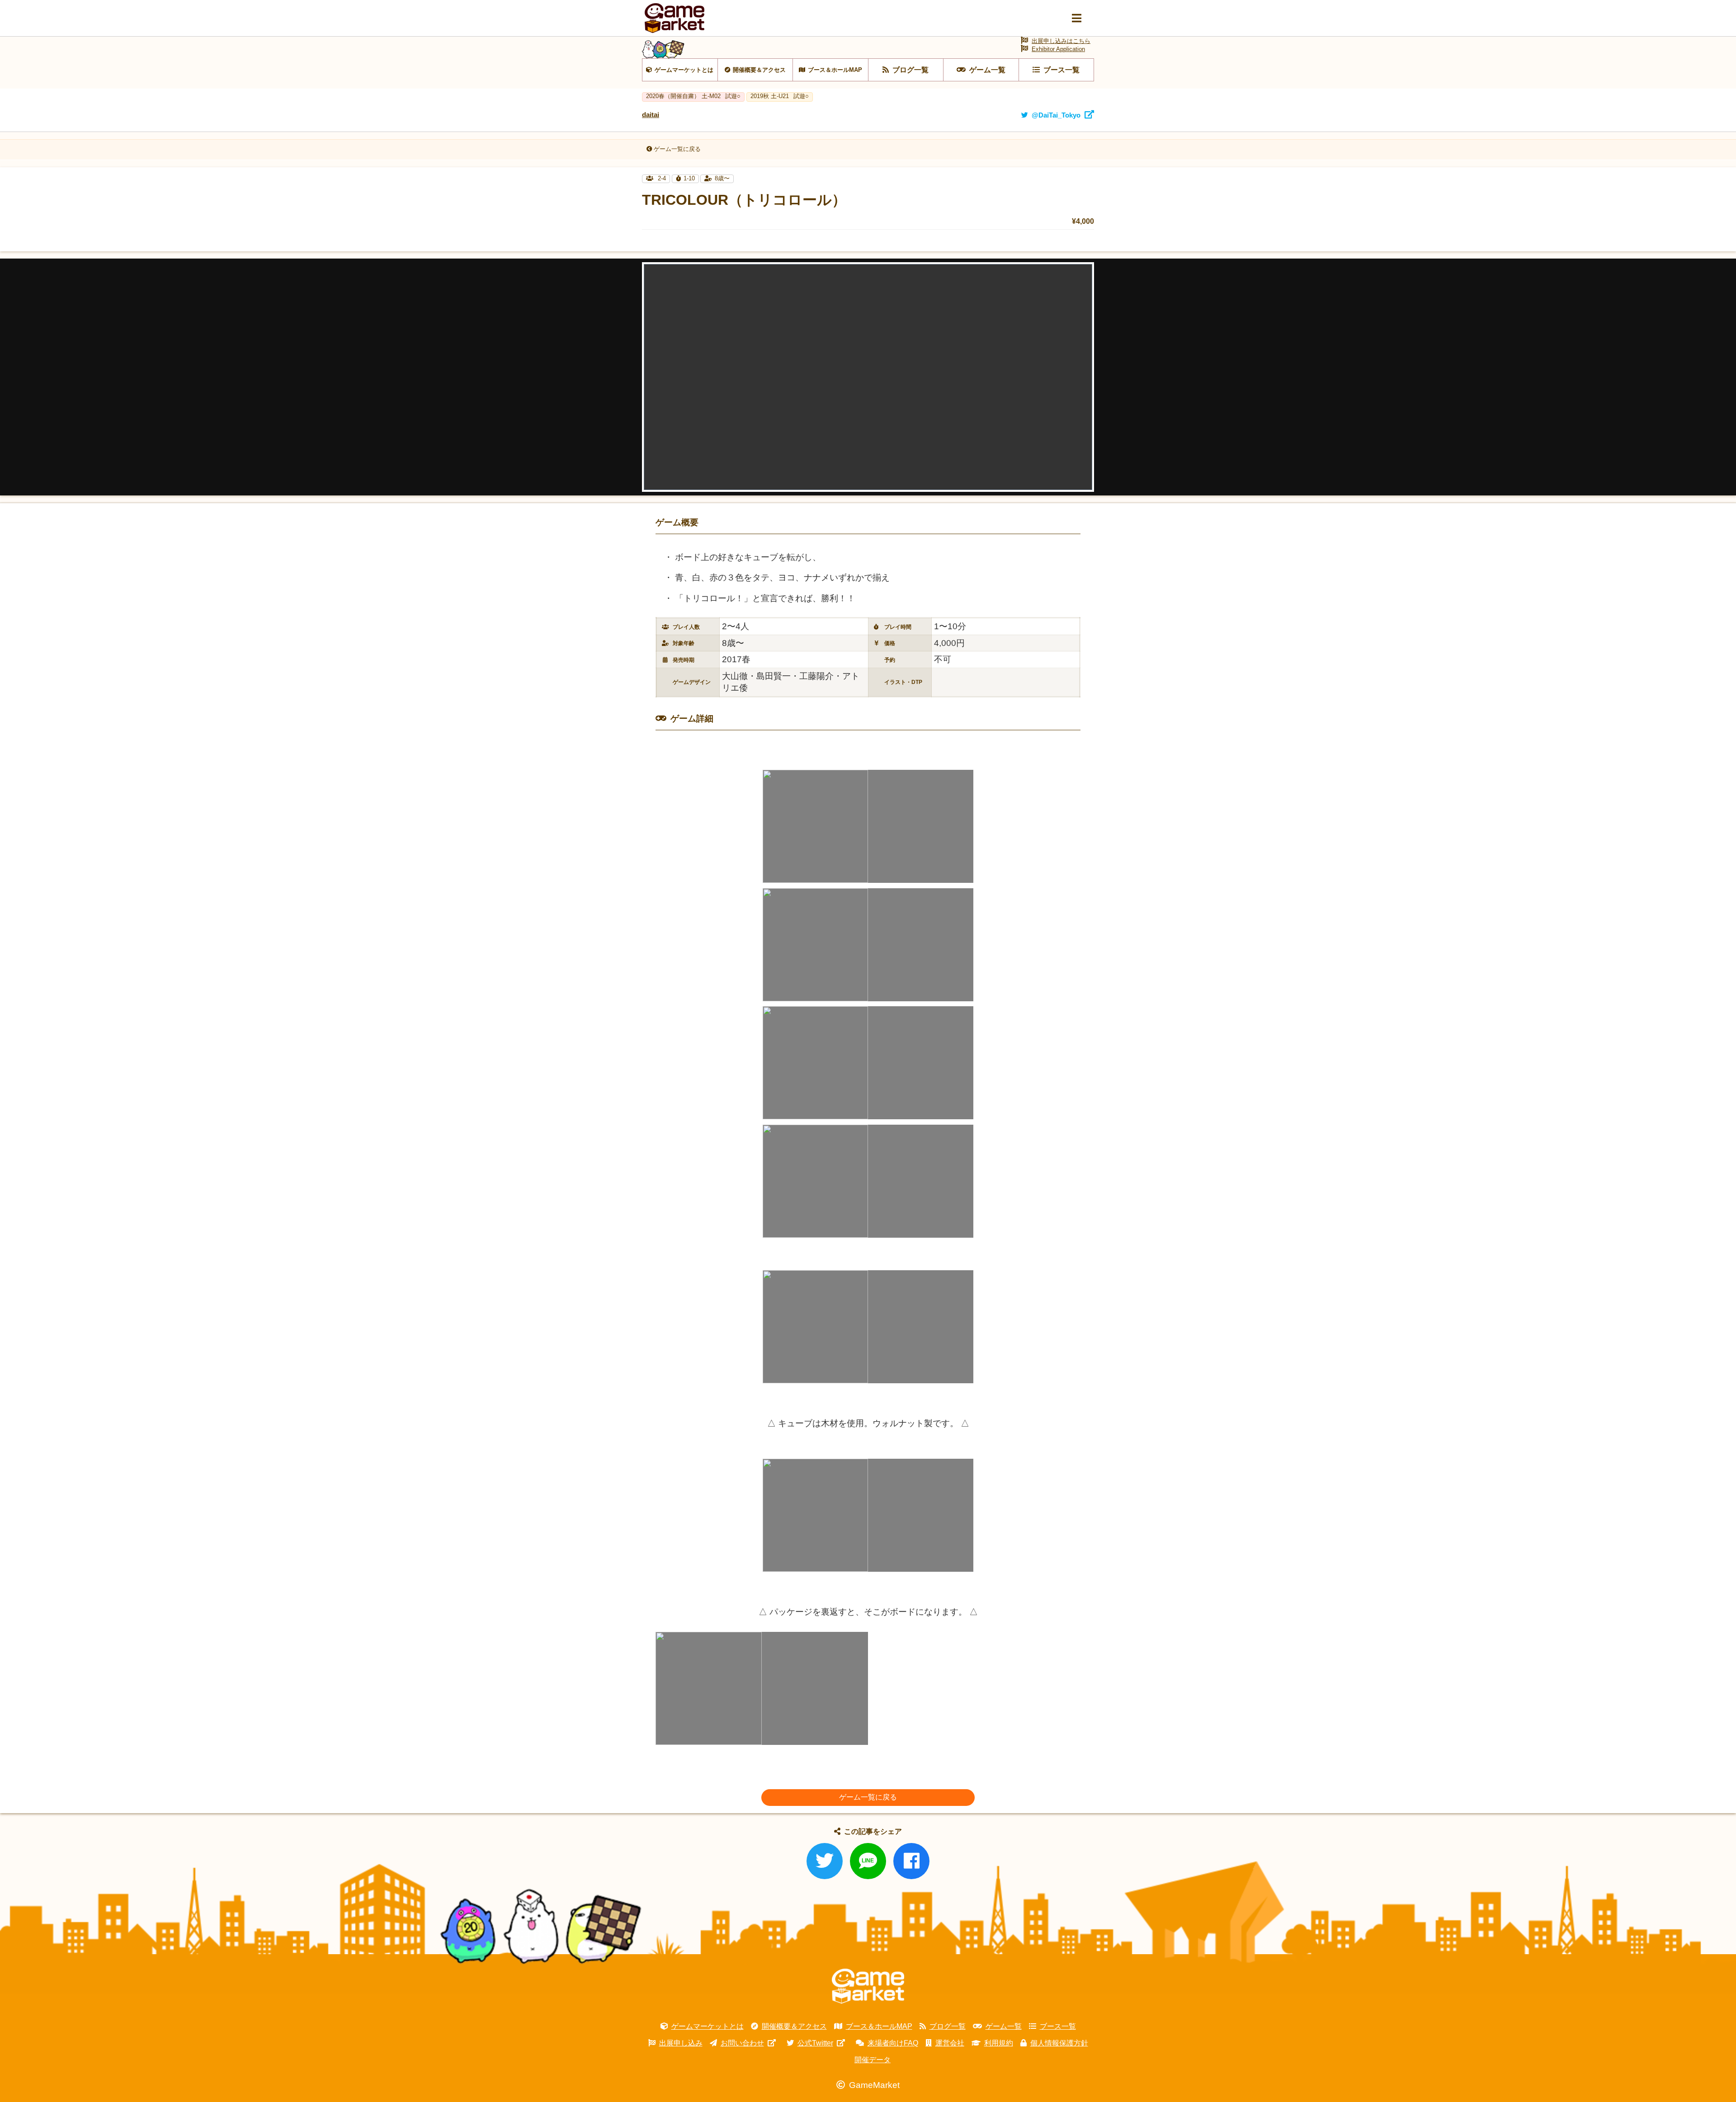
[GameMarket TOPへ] (868, 1986)
